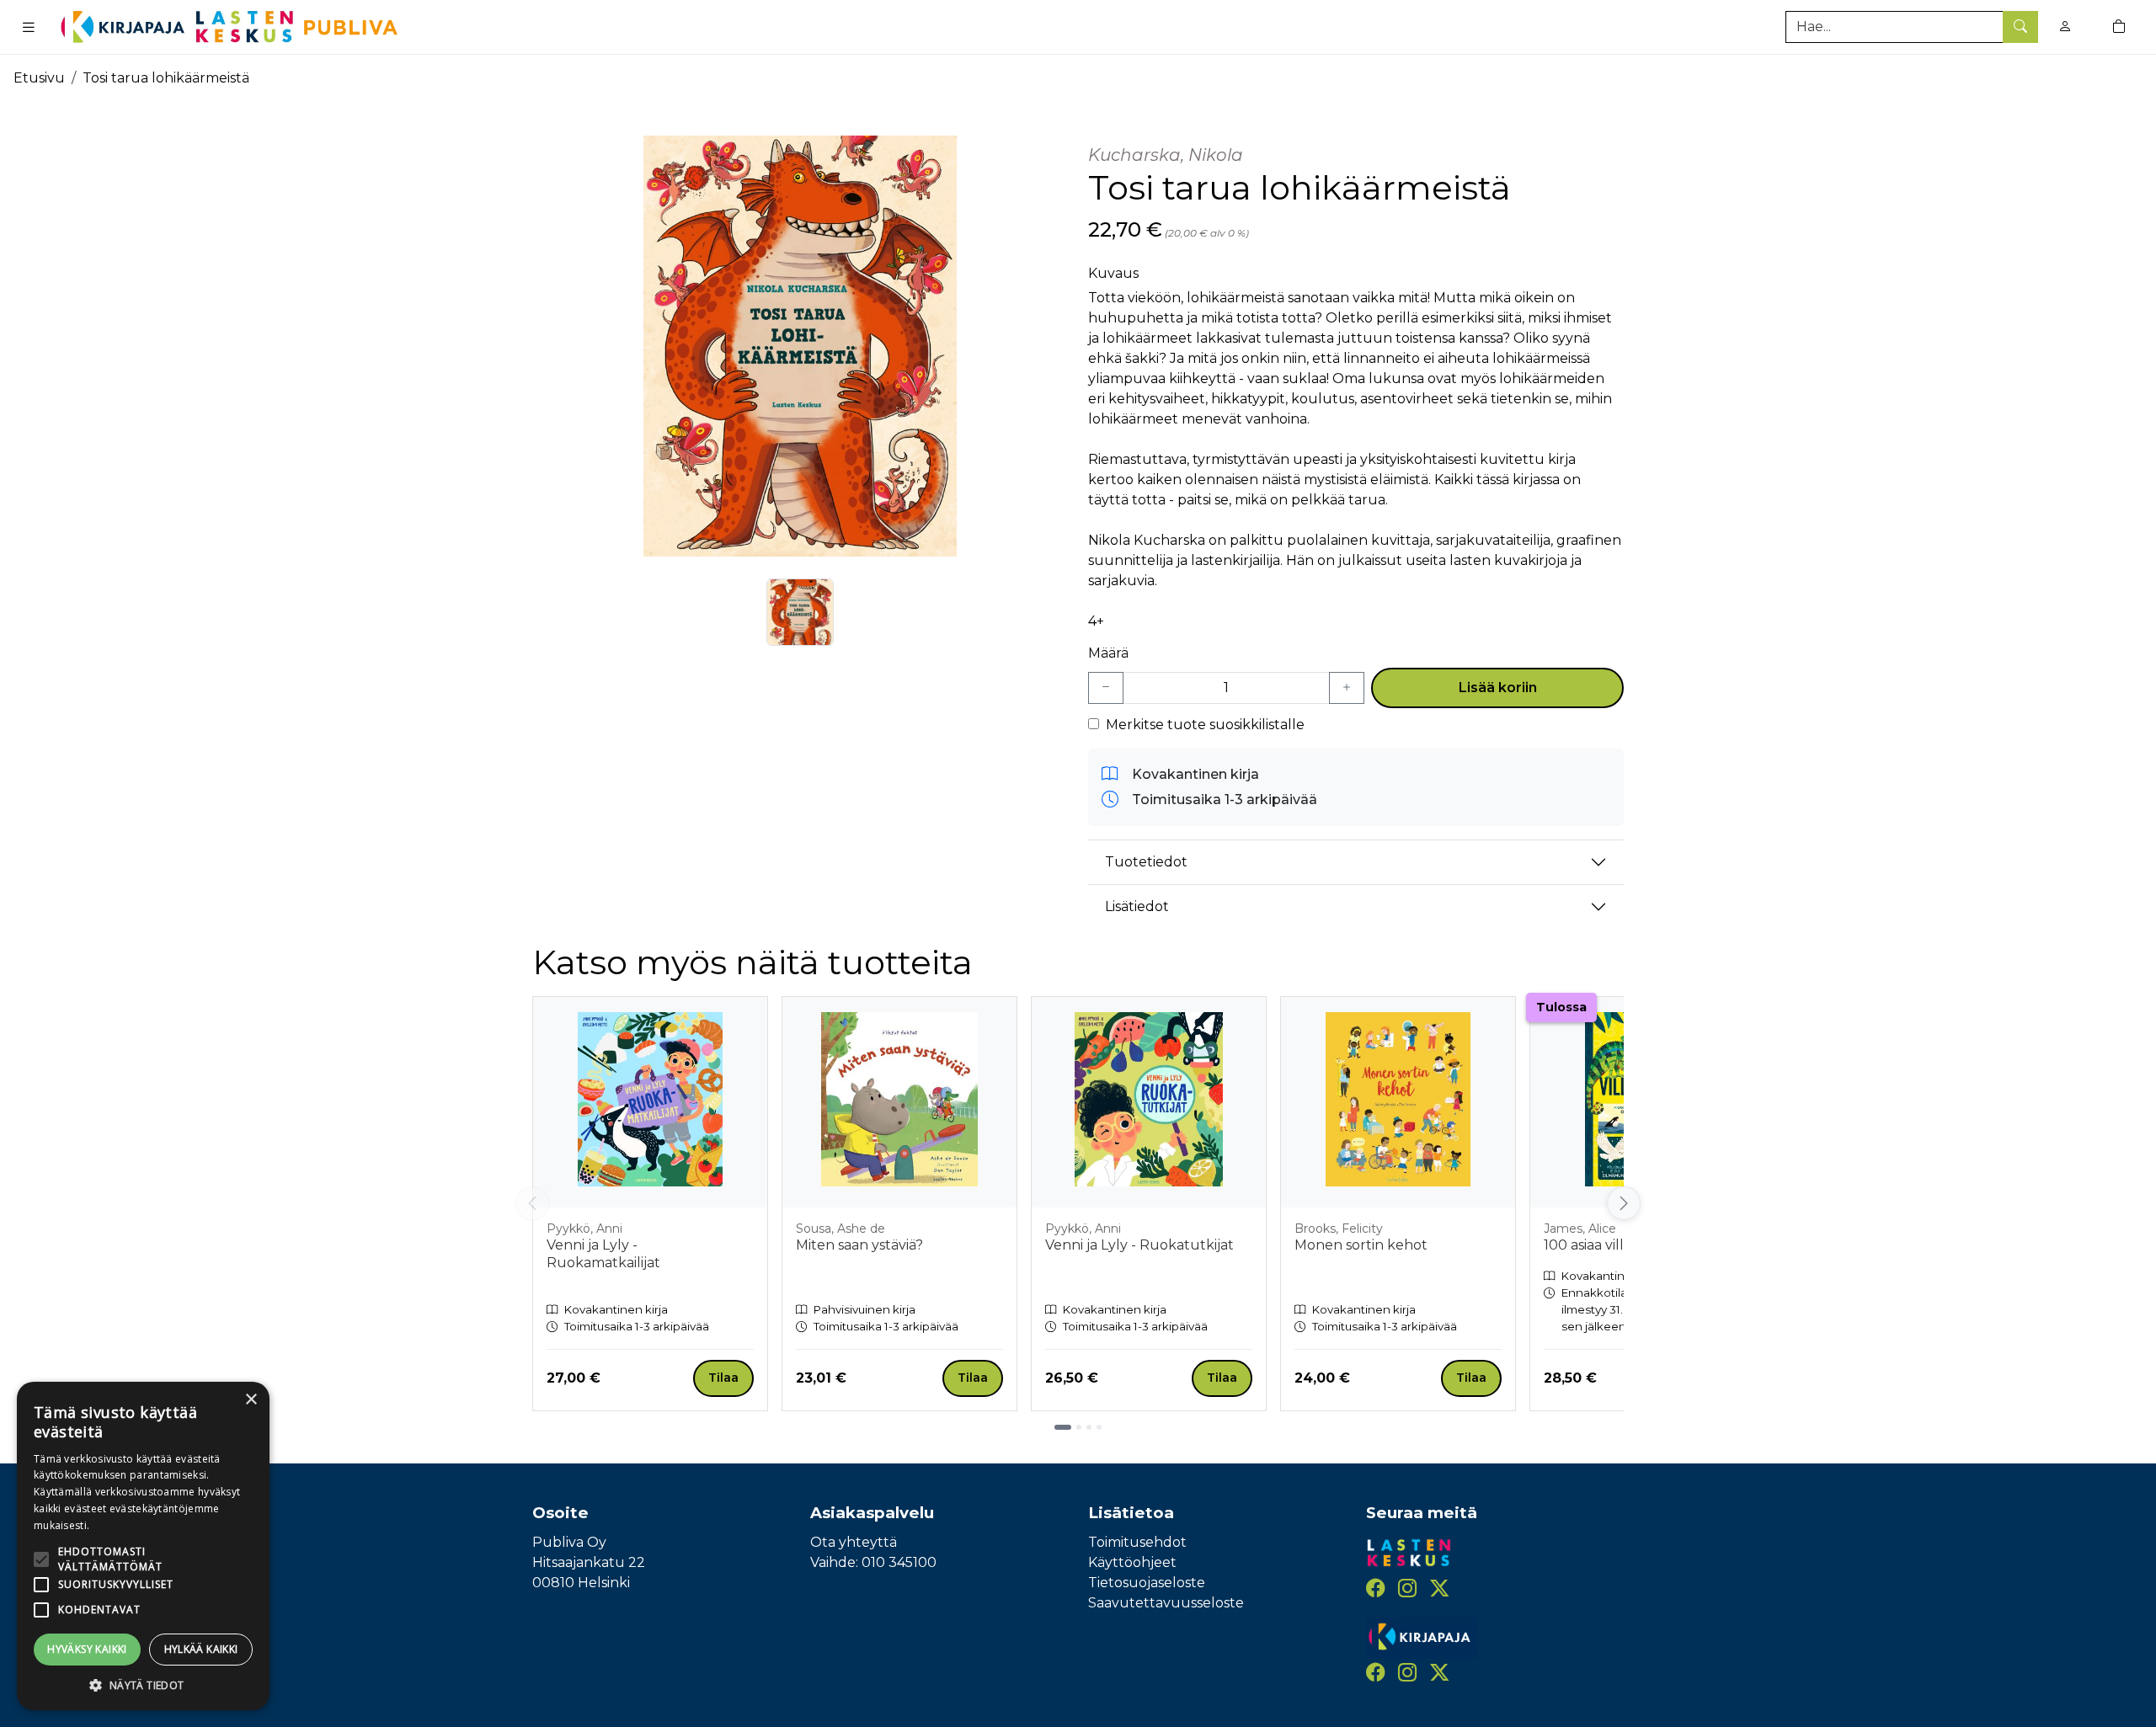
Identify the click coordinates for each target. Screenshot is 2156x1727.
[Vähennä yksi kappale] (1106, 688)
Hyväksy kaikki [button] (87, 1649)
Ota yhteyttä (854, 1542)
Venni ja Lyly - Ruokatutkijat (1139, 1245)
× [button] (251, 1400)
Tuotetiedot (1146, 862)
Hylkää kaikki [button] (201, 1649)
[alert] (143, 1546)
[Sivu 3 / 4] (1089, 1427)
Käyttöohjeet (1132, 1562)
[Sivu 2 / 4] (1079, 1427)
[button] (143, 1685)
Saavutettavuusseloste (1166, 1603)
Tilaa (723, 1378)
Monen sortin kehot (1361, 1245)
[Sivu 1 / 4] (1063, 1427)
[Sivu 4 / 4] (1099, 1427)
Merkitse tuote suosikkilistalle (1205, 725)
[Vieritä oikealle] (1624, 1203)
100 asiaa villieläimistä (1614, 1245)
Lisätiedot (1137, 906)
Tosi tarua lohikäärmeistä (166, 78)
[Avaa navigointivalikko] (29, 27)
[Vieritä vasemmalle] (532, 1203)
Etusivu (39, 78)
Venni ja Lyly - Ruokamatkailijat (603, 1254)
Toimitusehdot (1137, 1542)
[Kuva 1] (800, 612)
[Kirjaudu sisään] (2065, 27)
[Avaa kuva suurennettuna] (800, 346)
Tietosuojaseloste (1147, 1583)
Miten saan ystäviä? (859, 1245)
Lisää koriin (1498, 688)
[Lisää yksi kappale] (1347, 688)
